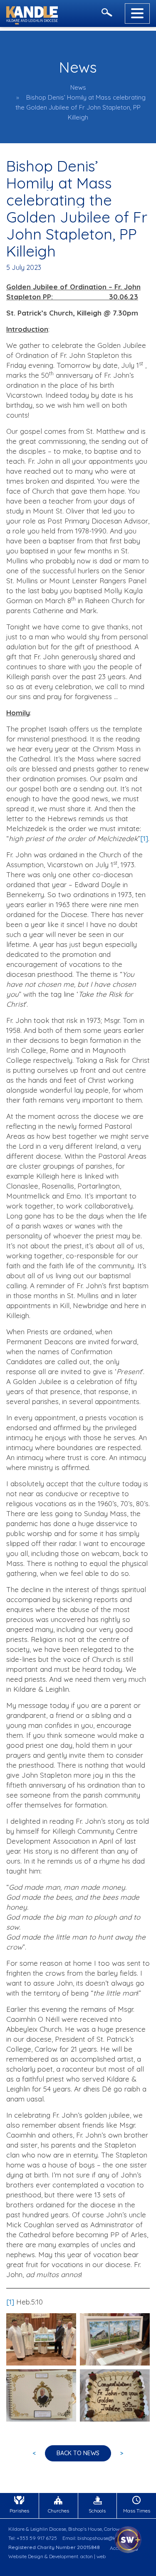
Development (64, 2556)
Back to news (78, 2453)
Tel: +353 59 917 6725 (33, 2538)
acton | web (93, 2556)
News (78, 87)
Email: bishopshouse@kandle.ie (98, 2538)
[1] (144, 838)
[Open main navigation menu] (137, 13)
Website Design (26, 2556)
